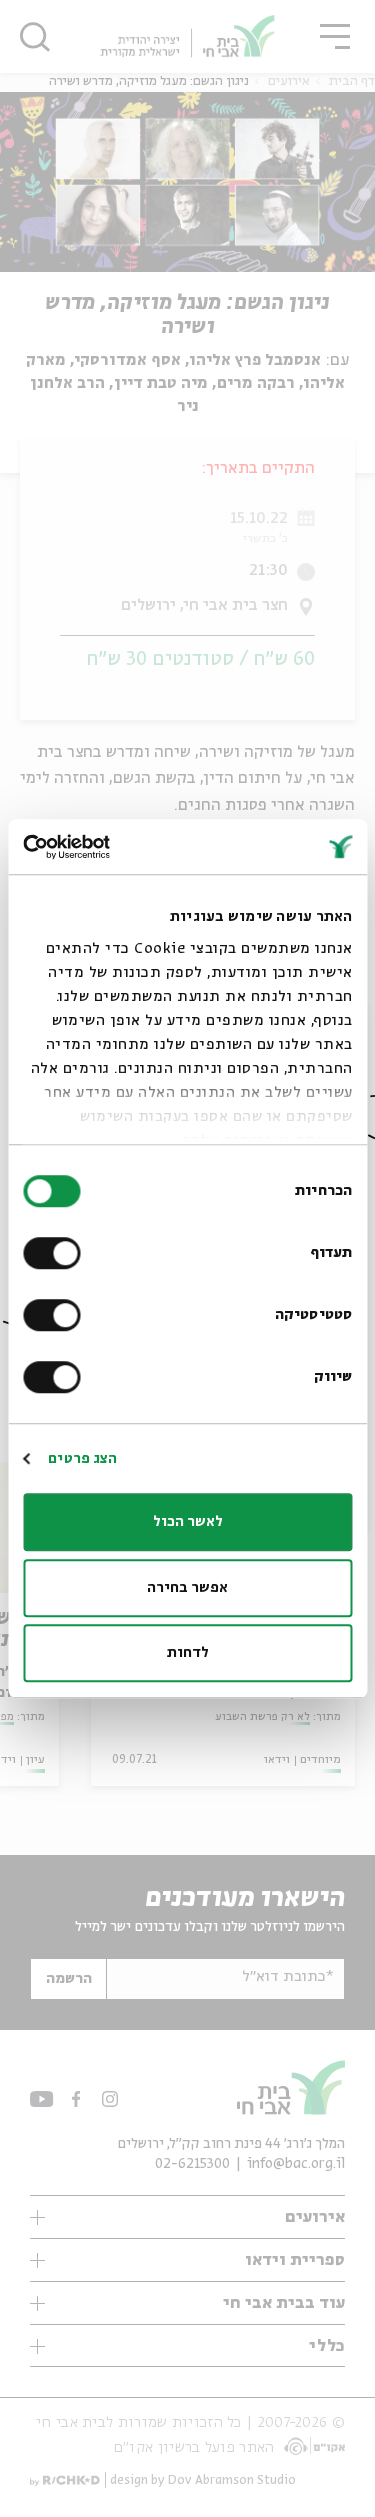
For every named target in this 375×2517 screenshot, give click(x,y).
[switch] (56, 1253)
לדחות (188, 1653)
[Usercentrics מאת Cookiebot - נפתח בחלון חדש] (108, 847)
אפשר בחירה (187, 1588)
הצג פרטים (82, 1459)
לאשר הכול (188, 1522)
